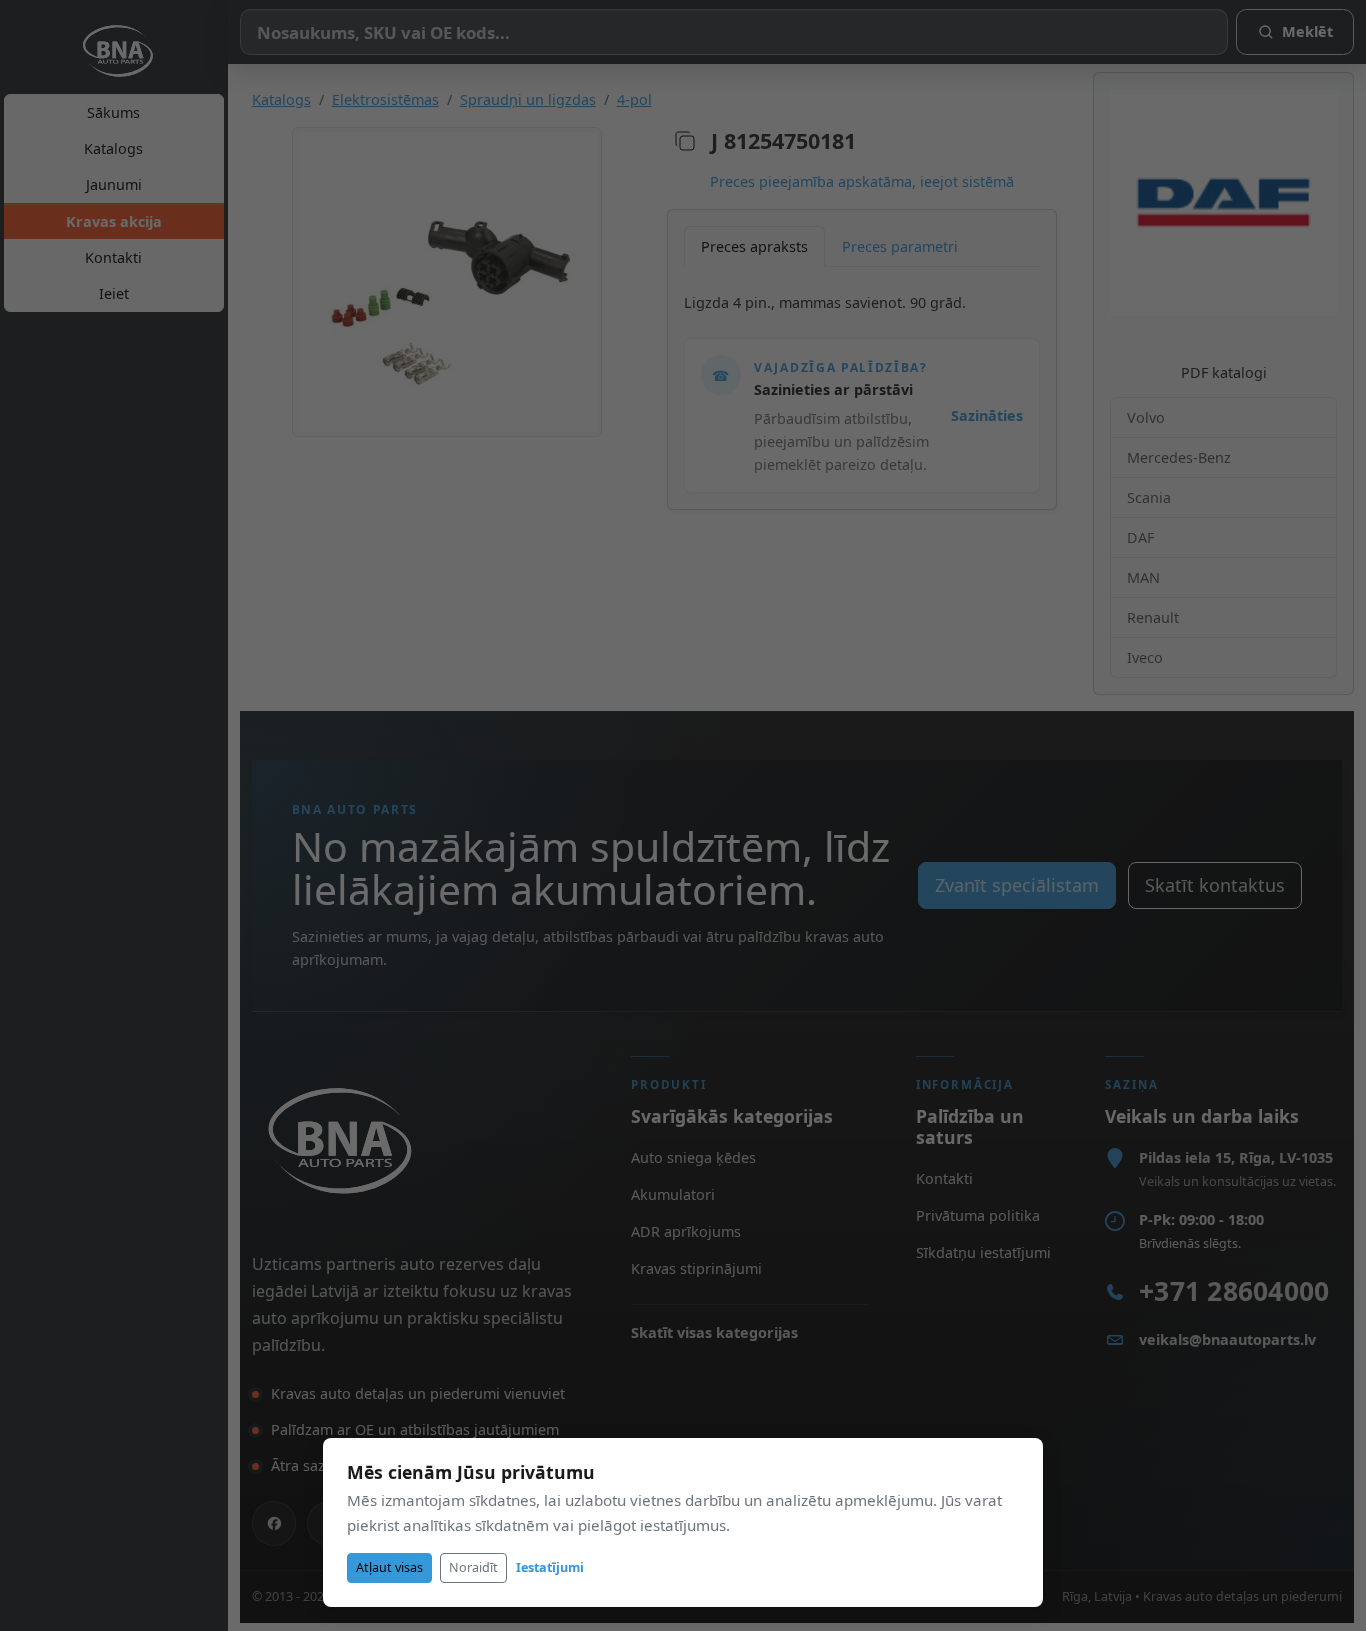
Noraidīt (473, 1567)
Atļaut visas (389, 1567)
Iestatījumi (550, 1567)
